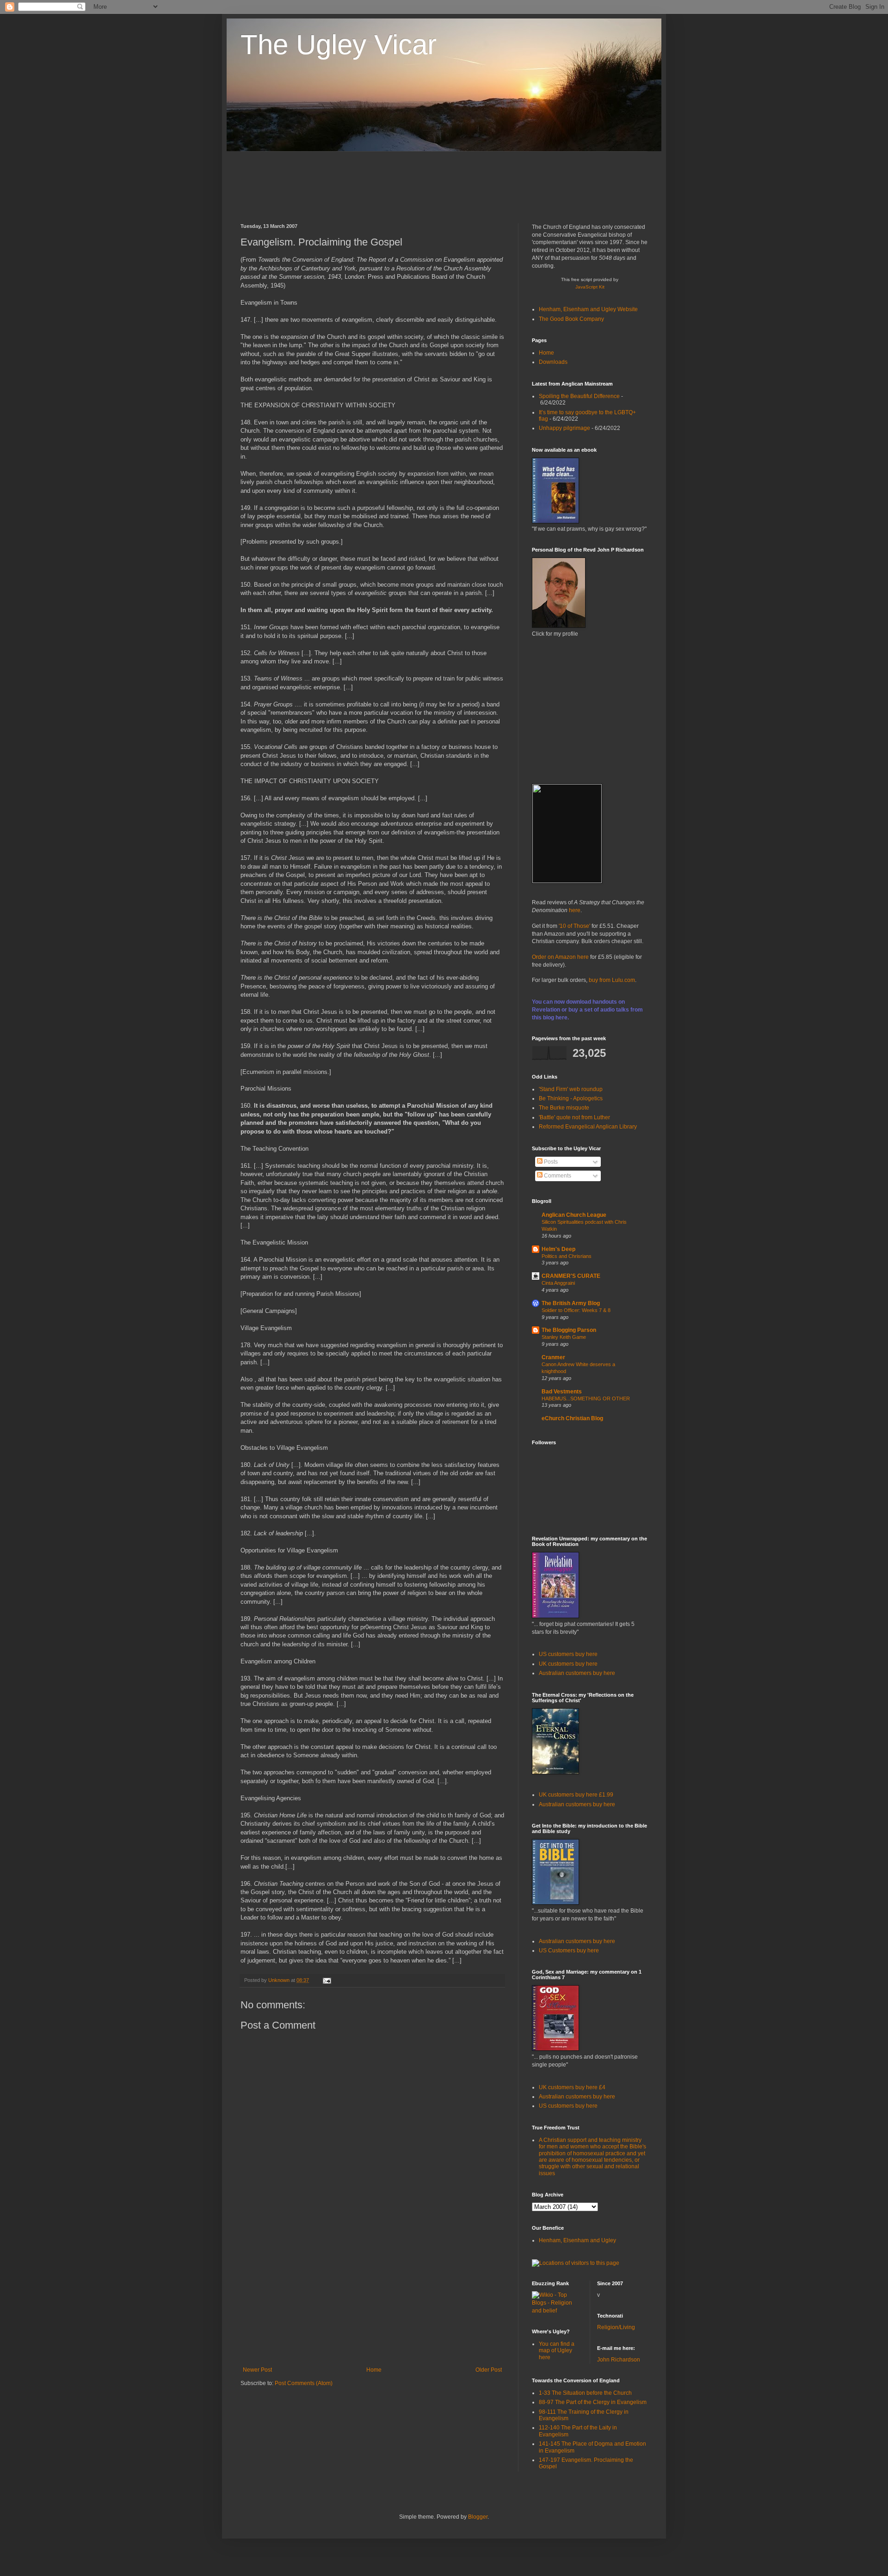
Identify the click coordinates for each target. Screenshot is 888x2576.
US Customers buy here (569, 1950)
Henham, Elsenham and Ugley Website (588, 309)
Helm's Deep (558, 1249)
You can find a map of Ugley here (557, 2351)
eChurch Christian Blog (572, 1418)
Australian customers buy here (577, 1673)
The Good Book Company (571, 319)
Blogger (478, 2517)
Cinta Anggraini (558, 1283)
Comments (557, 1176)
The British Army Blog (571, 1303)
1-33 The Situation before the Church (585, 2393)
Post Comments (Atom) (304, 2383)
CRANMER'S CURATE (571, 1276)
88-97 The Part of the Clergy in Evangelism (593, 2402)
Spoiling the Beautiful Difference (579, 396)
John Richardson (619, 2360)
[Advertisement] (409, 186)
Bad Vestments (562, 1392)
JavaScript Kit (590, 287)
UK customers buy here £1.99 (576, 1795)
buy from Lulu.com (612, 980)
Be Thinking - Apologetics (571, 1098)
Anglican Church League (574, 1215)
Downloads (553, 362)
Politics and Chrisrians (567, 1256)
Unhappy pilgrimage (564, 428)
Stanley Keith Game (564, 1337)
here (575, 910)
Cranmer (553, 1357)
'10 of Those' (574, 926)
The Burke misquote (564, 1108)
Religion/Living (616, 2327)
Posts (550, 1162)
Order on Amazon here (560, 957)
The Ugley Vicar (339, 45)
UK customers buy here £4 (572, 2087)
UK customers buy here (568, 1664)
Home (374, 2370)
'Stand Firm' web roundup (571, 1089)
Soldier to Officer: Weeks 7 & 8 (576, 1310)
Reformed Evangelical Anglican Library (588, 1127)
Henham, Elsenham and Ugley (577, 2240)
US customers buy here (568, 1654)
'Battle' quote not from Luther (574, 1117)
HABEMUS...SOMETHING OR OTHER (586, 1398)
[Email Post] (326, 1980)
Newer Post (257, 2370)
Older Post (489, 2370)
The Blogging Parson (569, 1330)
